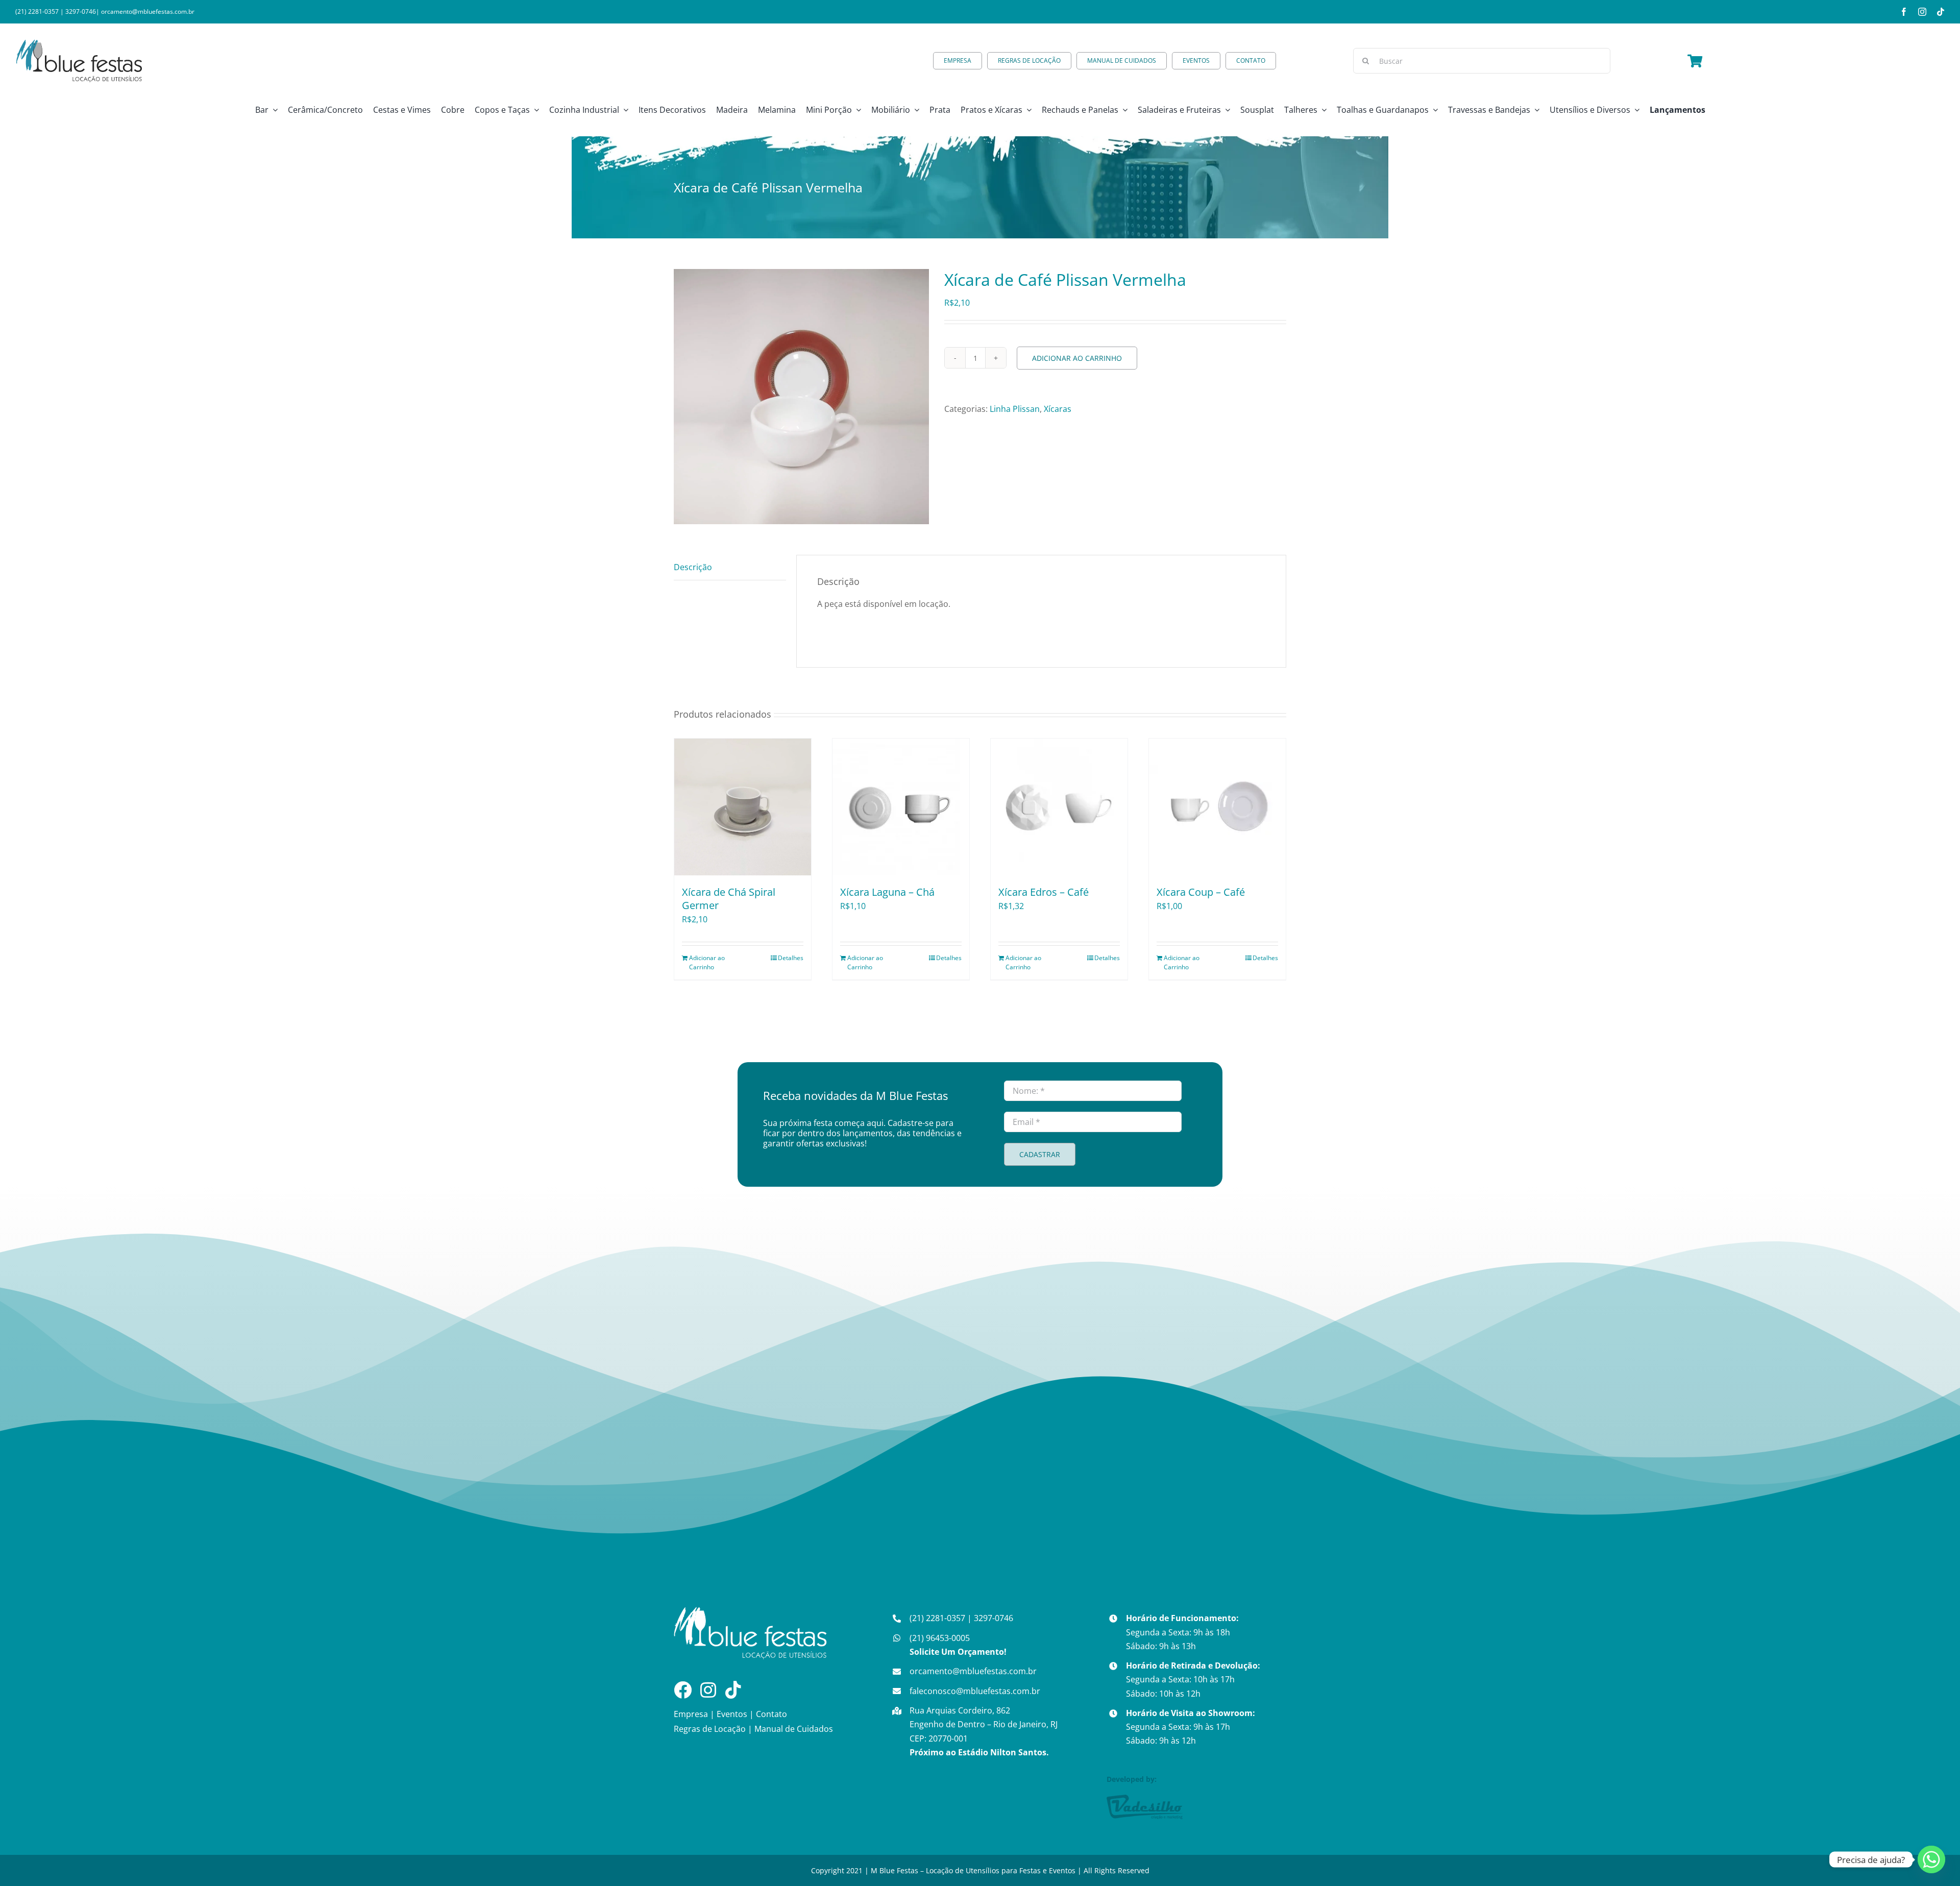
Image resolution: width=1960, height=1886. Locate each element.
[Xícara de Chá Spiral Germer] (743, 807)
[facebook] (1904, 12)
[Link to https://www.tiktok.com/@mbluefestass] (733, 1690)
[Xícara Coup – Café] (1217, 807)
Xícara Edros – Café (1044, 892)
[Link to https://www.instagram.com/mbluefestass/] (708, 1690)
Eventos (732, 1714)
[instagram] (1922, 12)
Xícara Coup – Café (1201, 892)
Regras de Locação (710, 1729)
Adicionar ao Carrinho (1077, 358)
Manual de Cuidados (794, 1729)
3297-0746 (81, 11)
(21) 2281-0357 (37, 11)
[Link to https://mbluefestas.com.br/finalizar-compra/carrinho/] (1695, 61)
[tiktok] (1941, 12)
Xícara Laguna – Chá (887, 892)
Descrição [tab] (693, 567)
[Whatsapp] (1931, 1859)
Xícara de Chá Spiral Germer (729, 899)
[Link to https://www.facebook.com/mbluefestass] (683, 1690)
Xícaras (1058, 409)
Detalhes (791, 958)
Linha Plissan (1015, 409)
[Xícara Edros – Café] (1059, 807)
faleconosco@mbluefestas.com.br (975, 1691)
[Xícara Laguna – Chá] (901, 807)
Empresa (691, 1714)
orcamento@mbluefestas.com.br (148, 11)
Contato (771, 1714)
